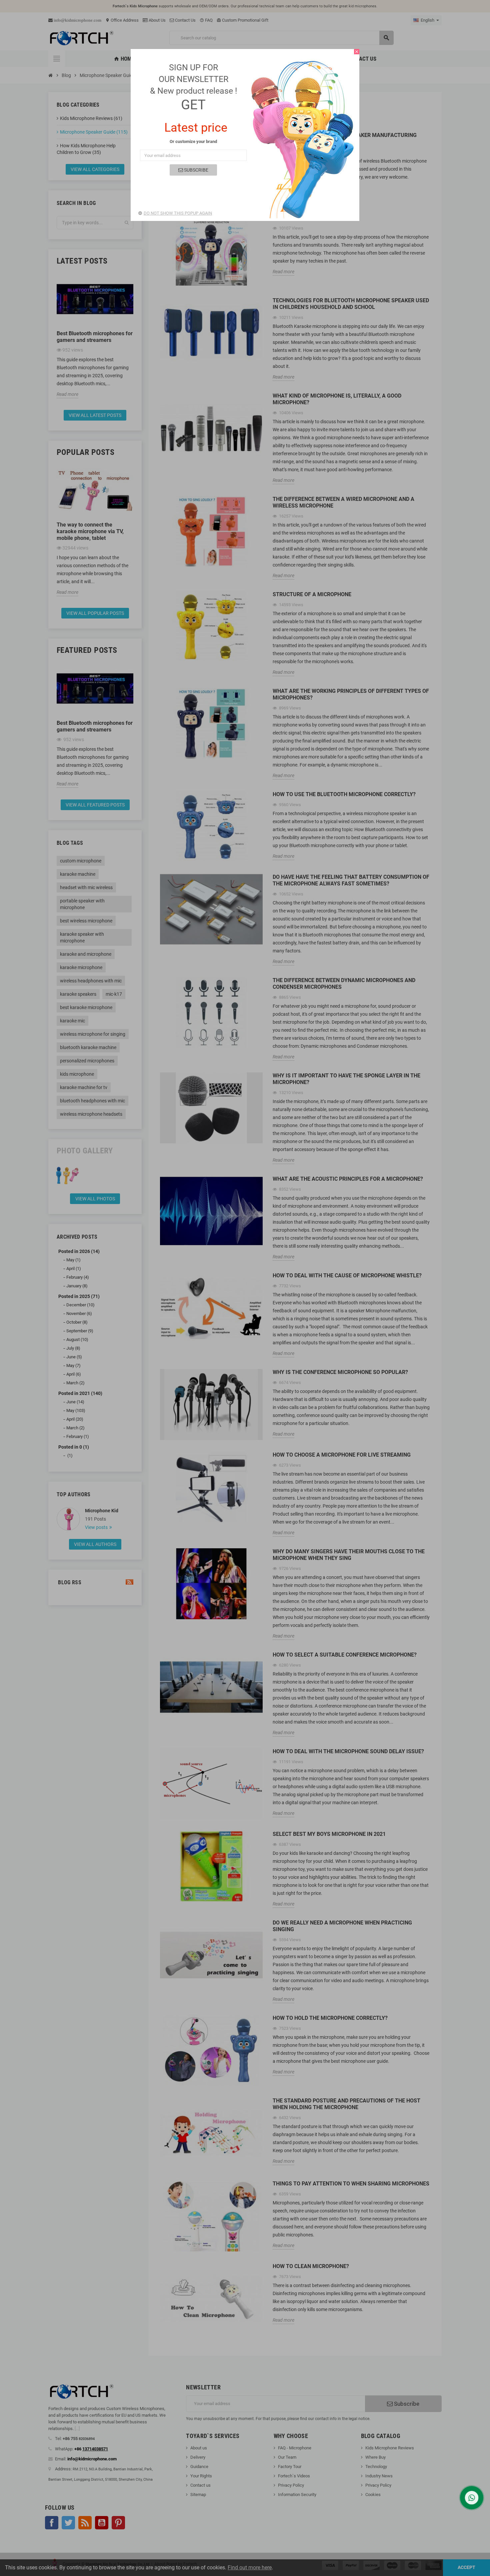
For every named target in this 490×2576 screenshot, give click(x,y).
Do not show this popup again (178, 213)
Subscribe (196, 170)
